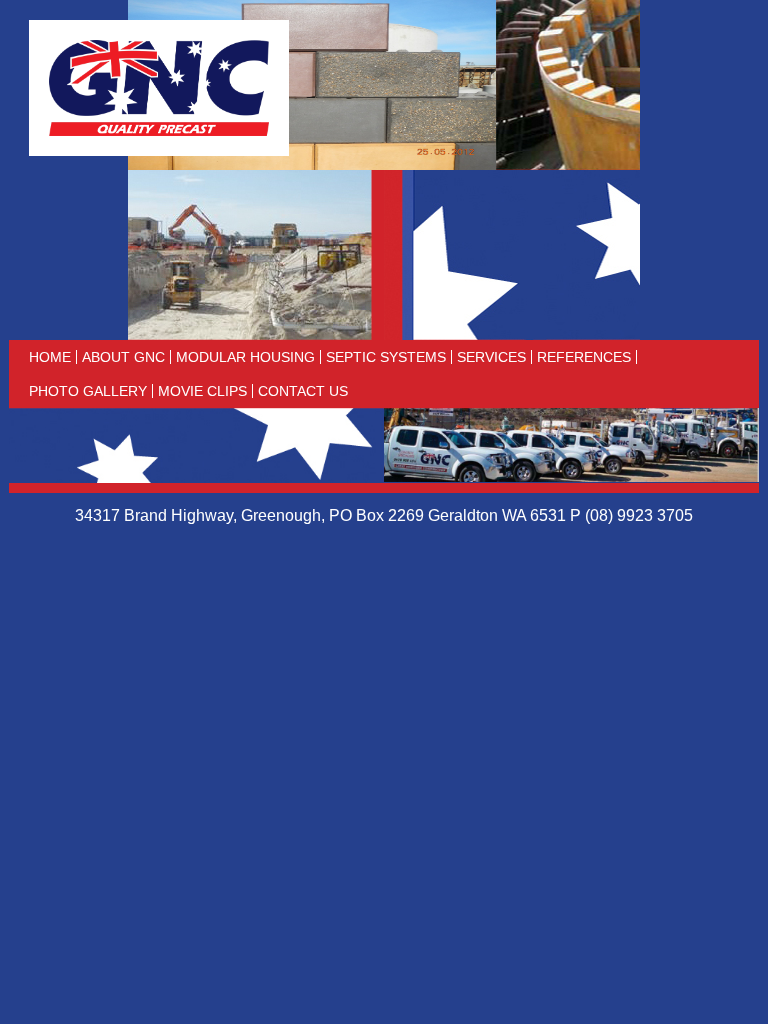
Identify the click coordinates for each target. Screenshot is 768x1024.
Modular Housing (245, 357)
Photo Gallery (88, 391)
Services (491, 357)
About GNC (123, 357)
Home (50, 357)
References (584, 357)
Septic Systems (386, 357)
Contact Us (303, 391)
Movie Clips (202, 391)
